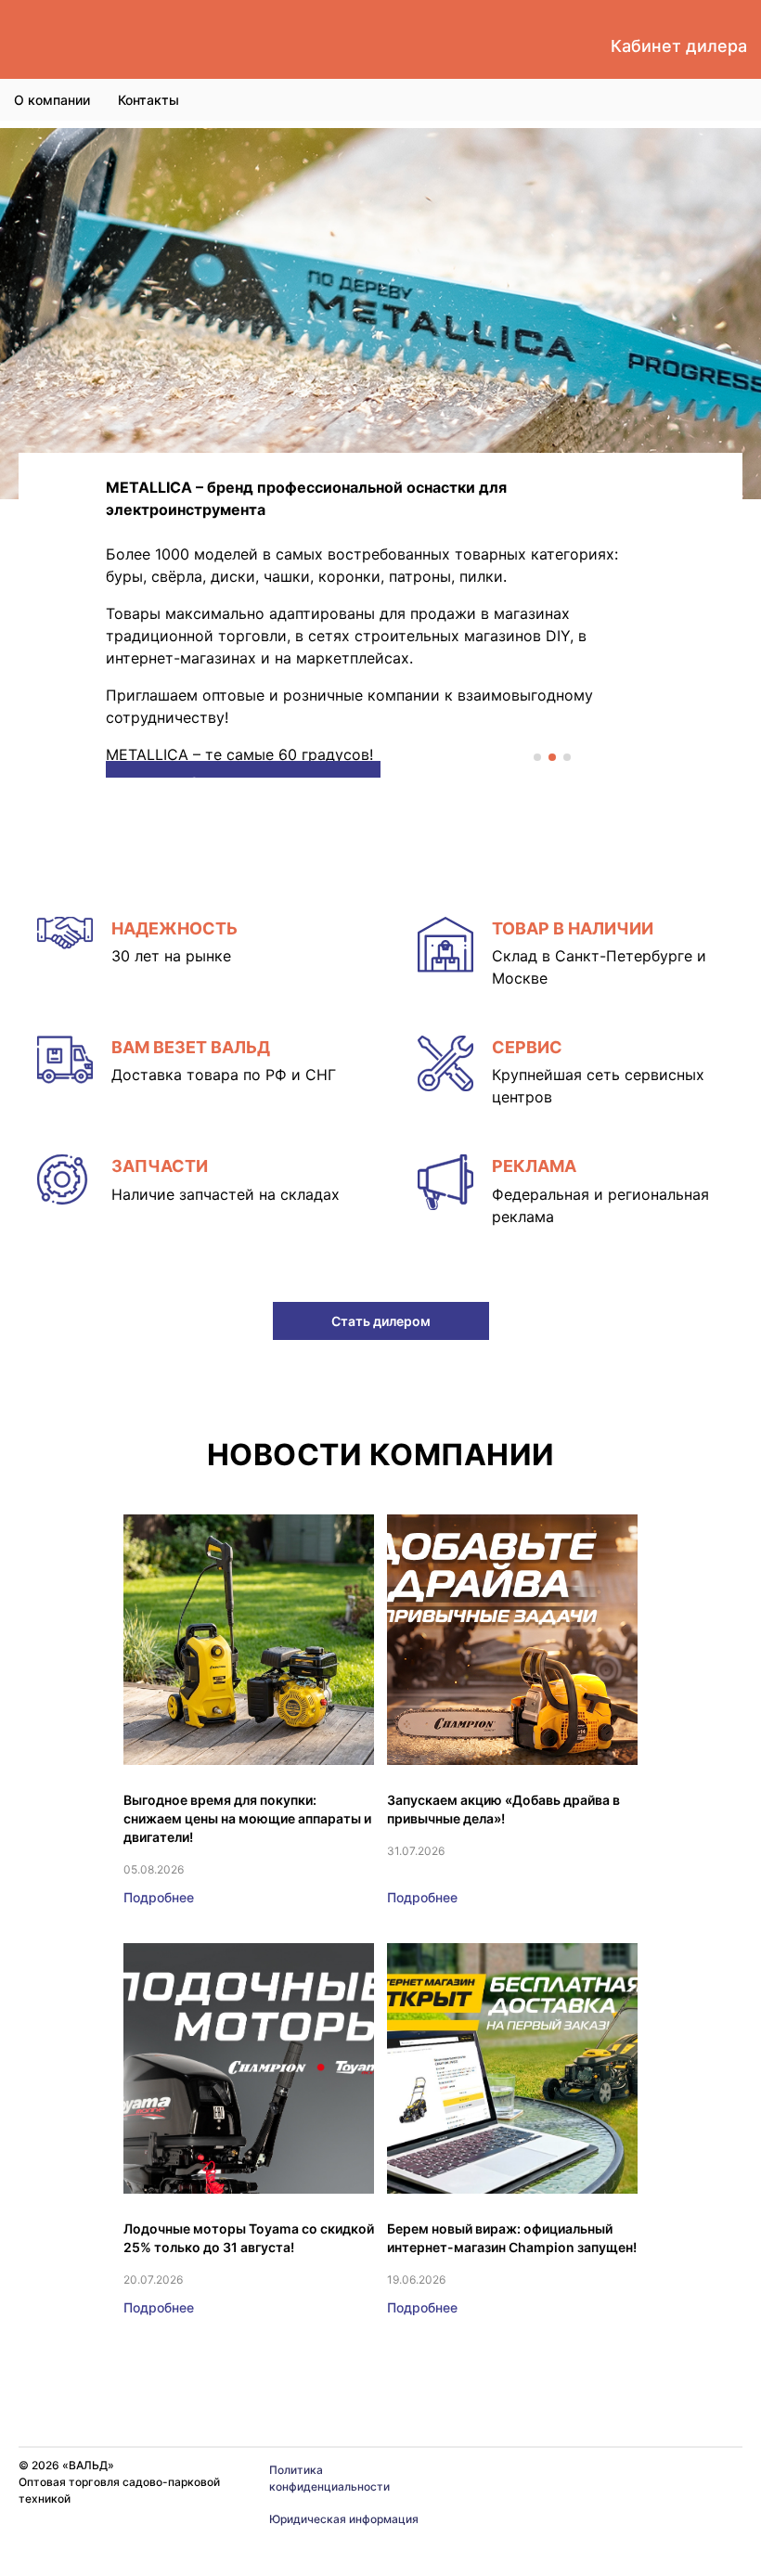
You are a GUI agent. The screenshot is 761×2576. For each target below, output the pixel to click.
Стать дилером (381, 1321)
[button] (537, 757)
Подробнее (159, 1897)
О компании (52, 100)
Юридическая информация (344, 2519)
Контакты (148, 100)
